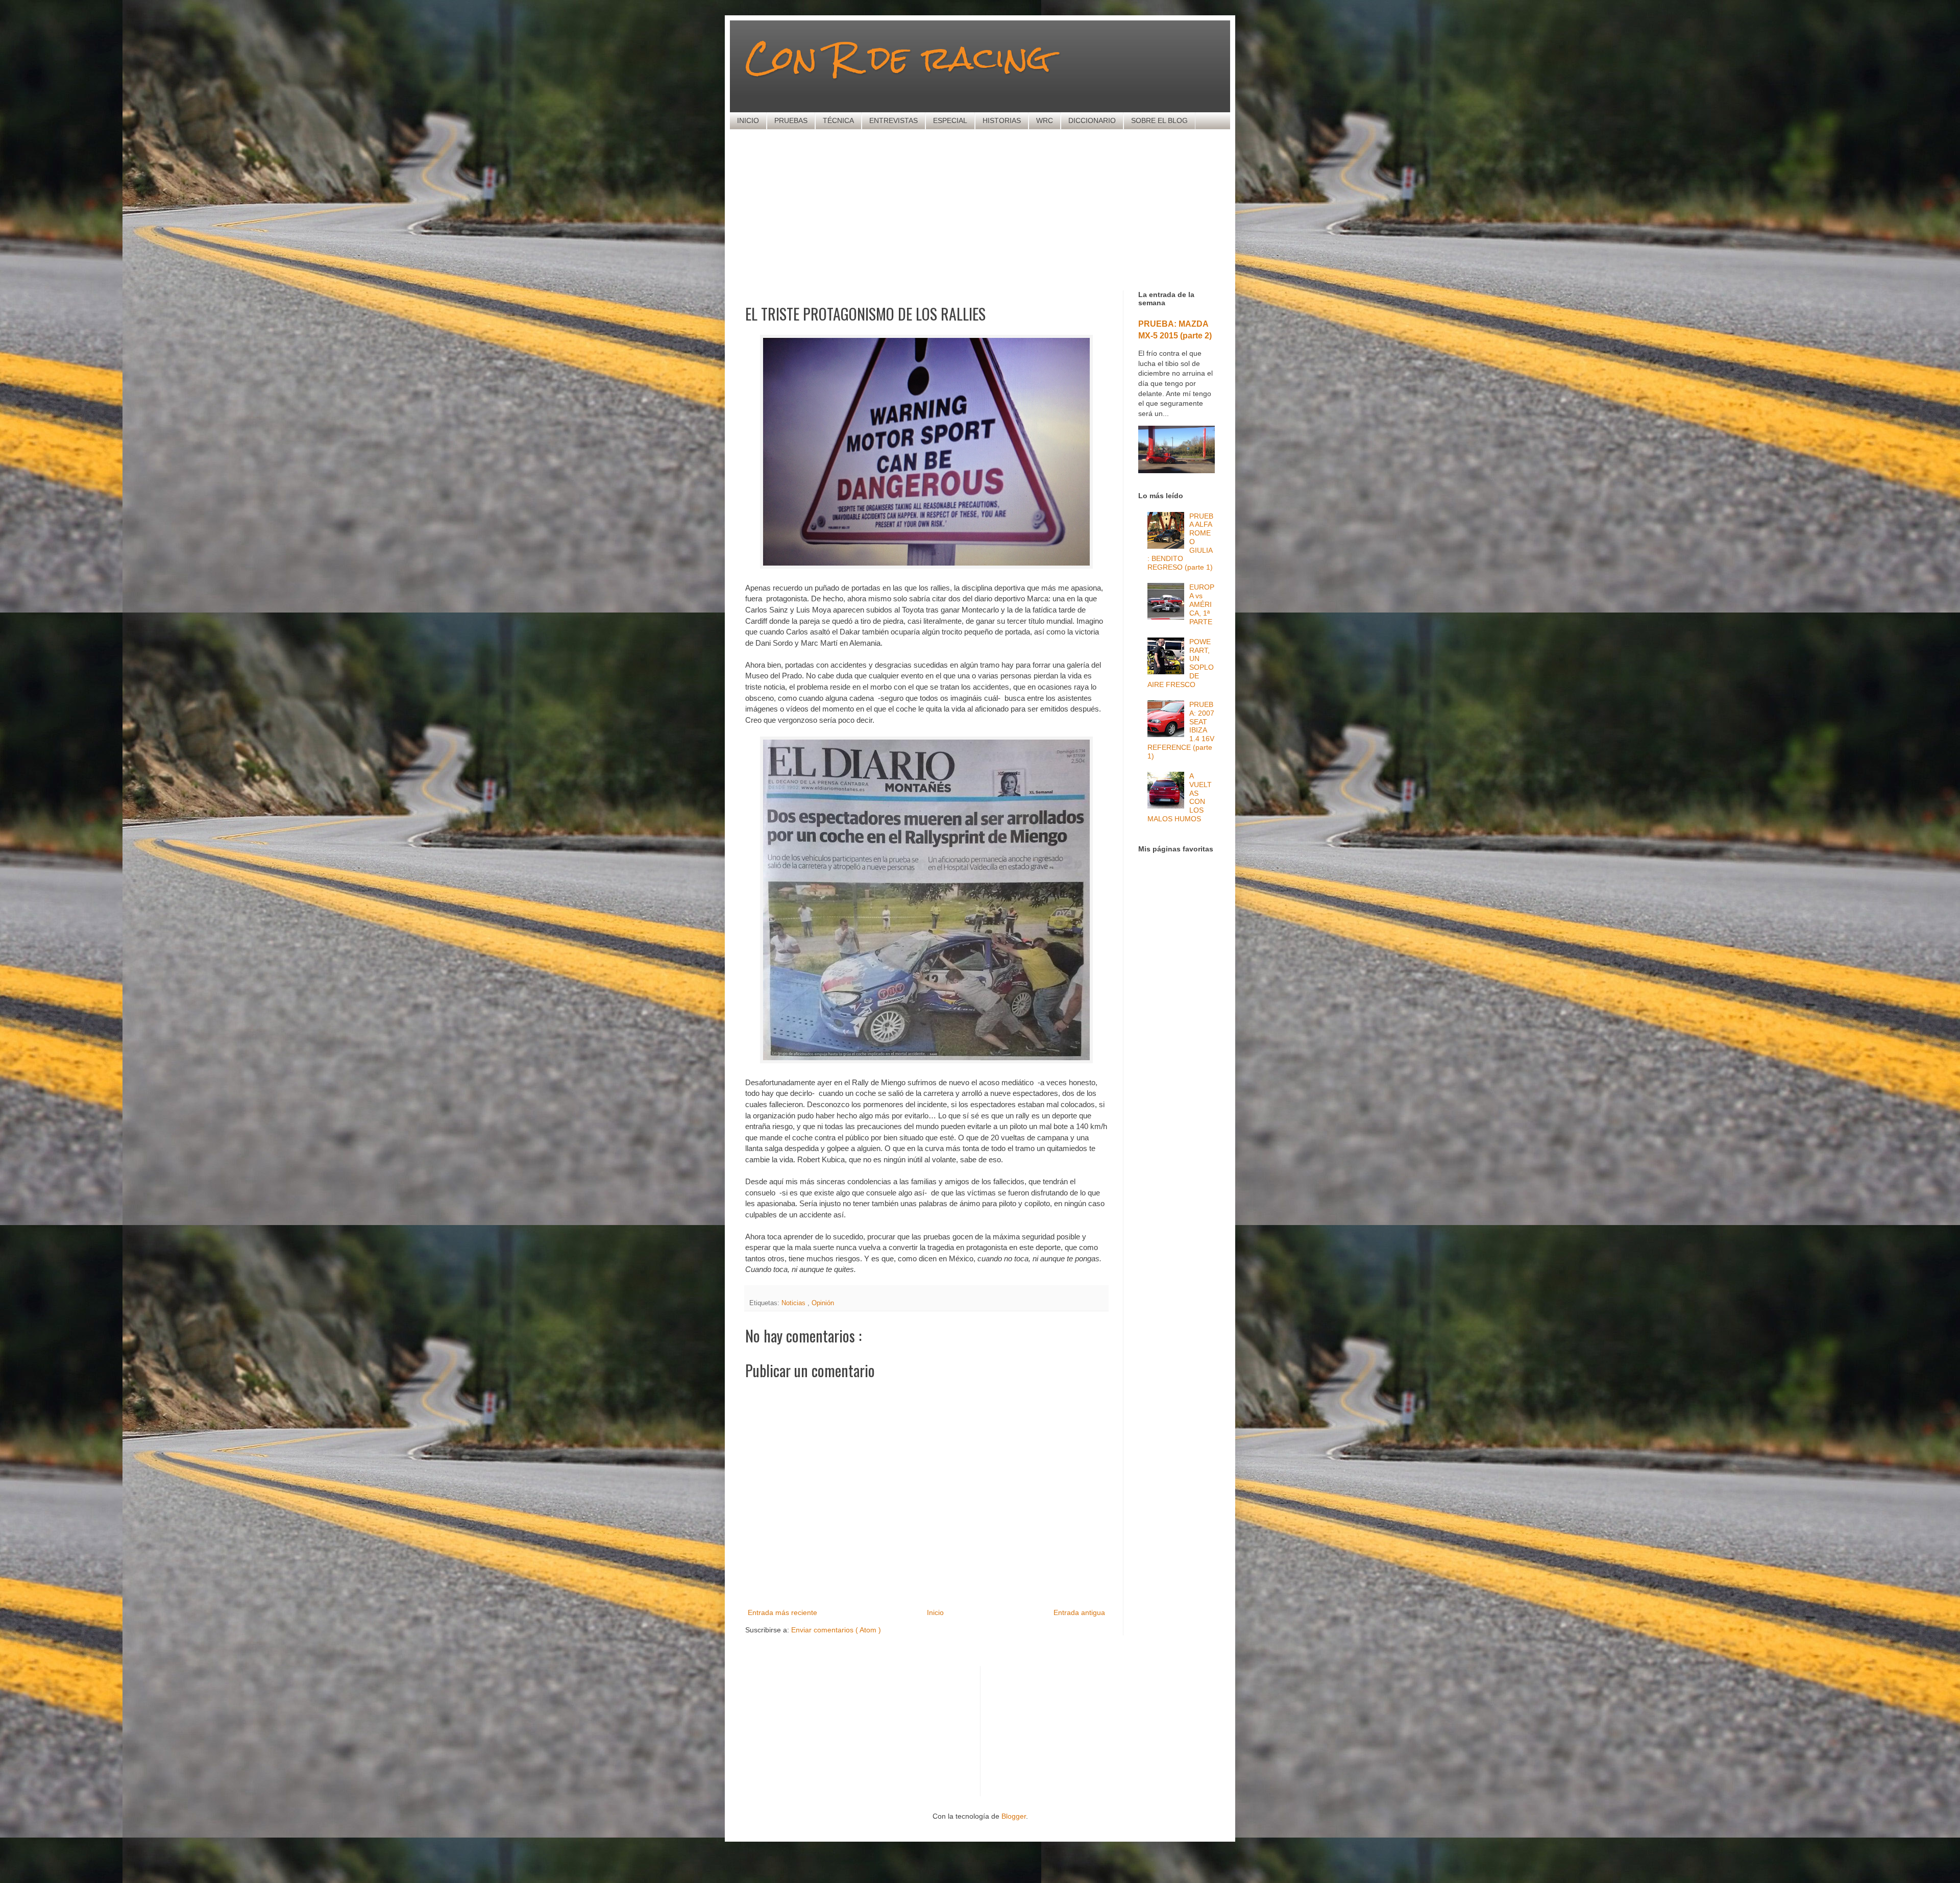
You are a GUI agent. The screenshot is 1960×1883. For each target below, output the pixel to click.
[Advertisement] (993, 209)
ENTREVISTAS (893, 120)
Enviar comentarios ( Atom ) (836, 1630)
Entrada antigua (1079, 1612)
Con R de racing (898, 57)
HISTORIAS (1002, 120)
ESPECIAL (950, 120)
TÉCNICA (838, 120)
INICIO (748, 120)
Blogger (1014, 1816)
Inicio (935, 1612)
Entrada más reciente (782, 1612)
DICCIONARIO (1092, 120)
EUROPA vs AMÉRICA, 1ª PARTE (1202, 604)
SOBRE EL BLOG (1159, 120)
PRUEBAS (791, 120)
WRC (1045, 120)
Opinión (823, 1303)
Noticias (794, 1303)
